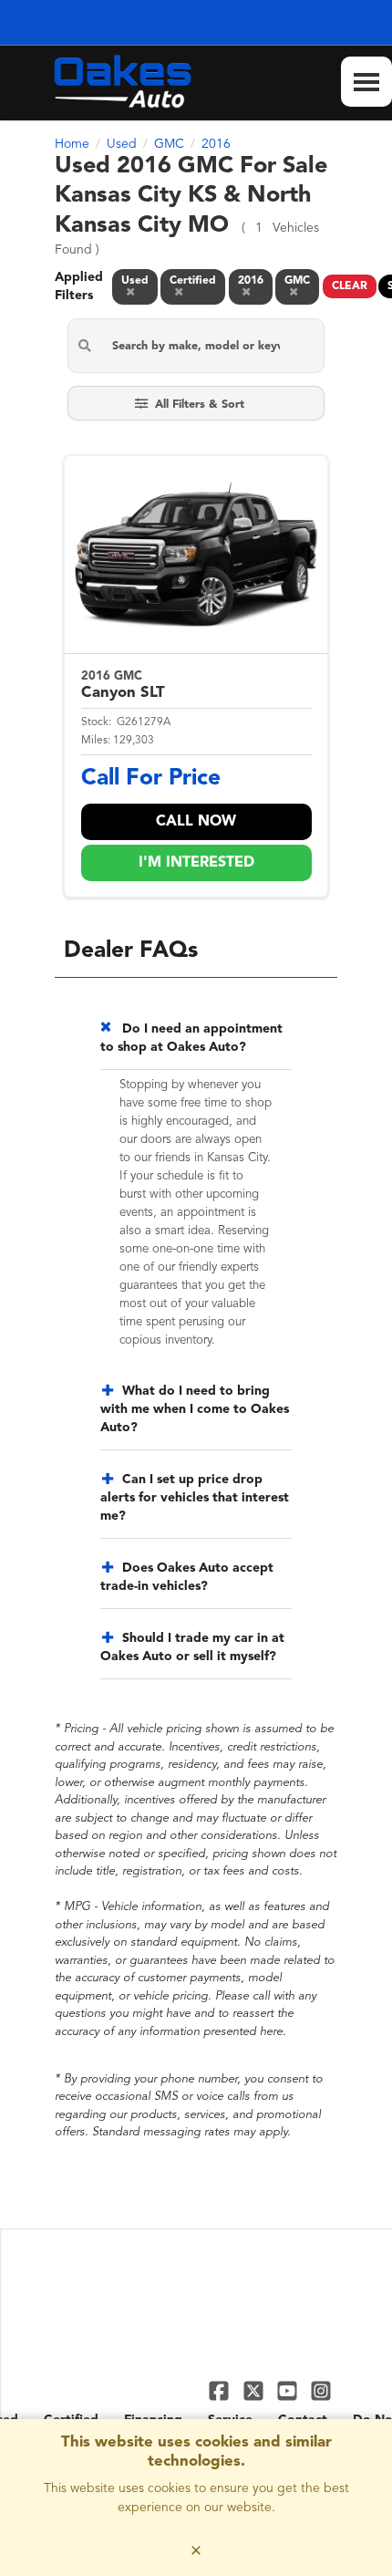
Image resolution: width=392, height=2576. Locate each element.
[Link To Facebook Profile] (221, 2390)
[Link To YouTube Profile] (289, 2390)
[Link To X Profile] (255, 2390)
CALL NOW (196, 822)
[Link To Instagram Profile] (321, 2390)
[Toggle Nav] (366, 82)
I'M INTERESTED (196, 863)
